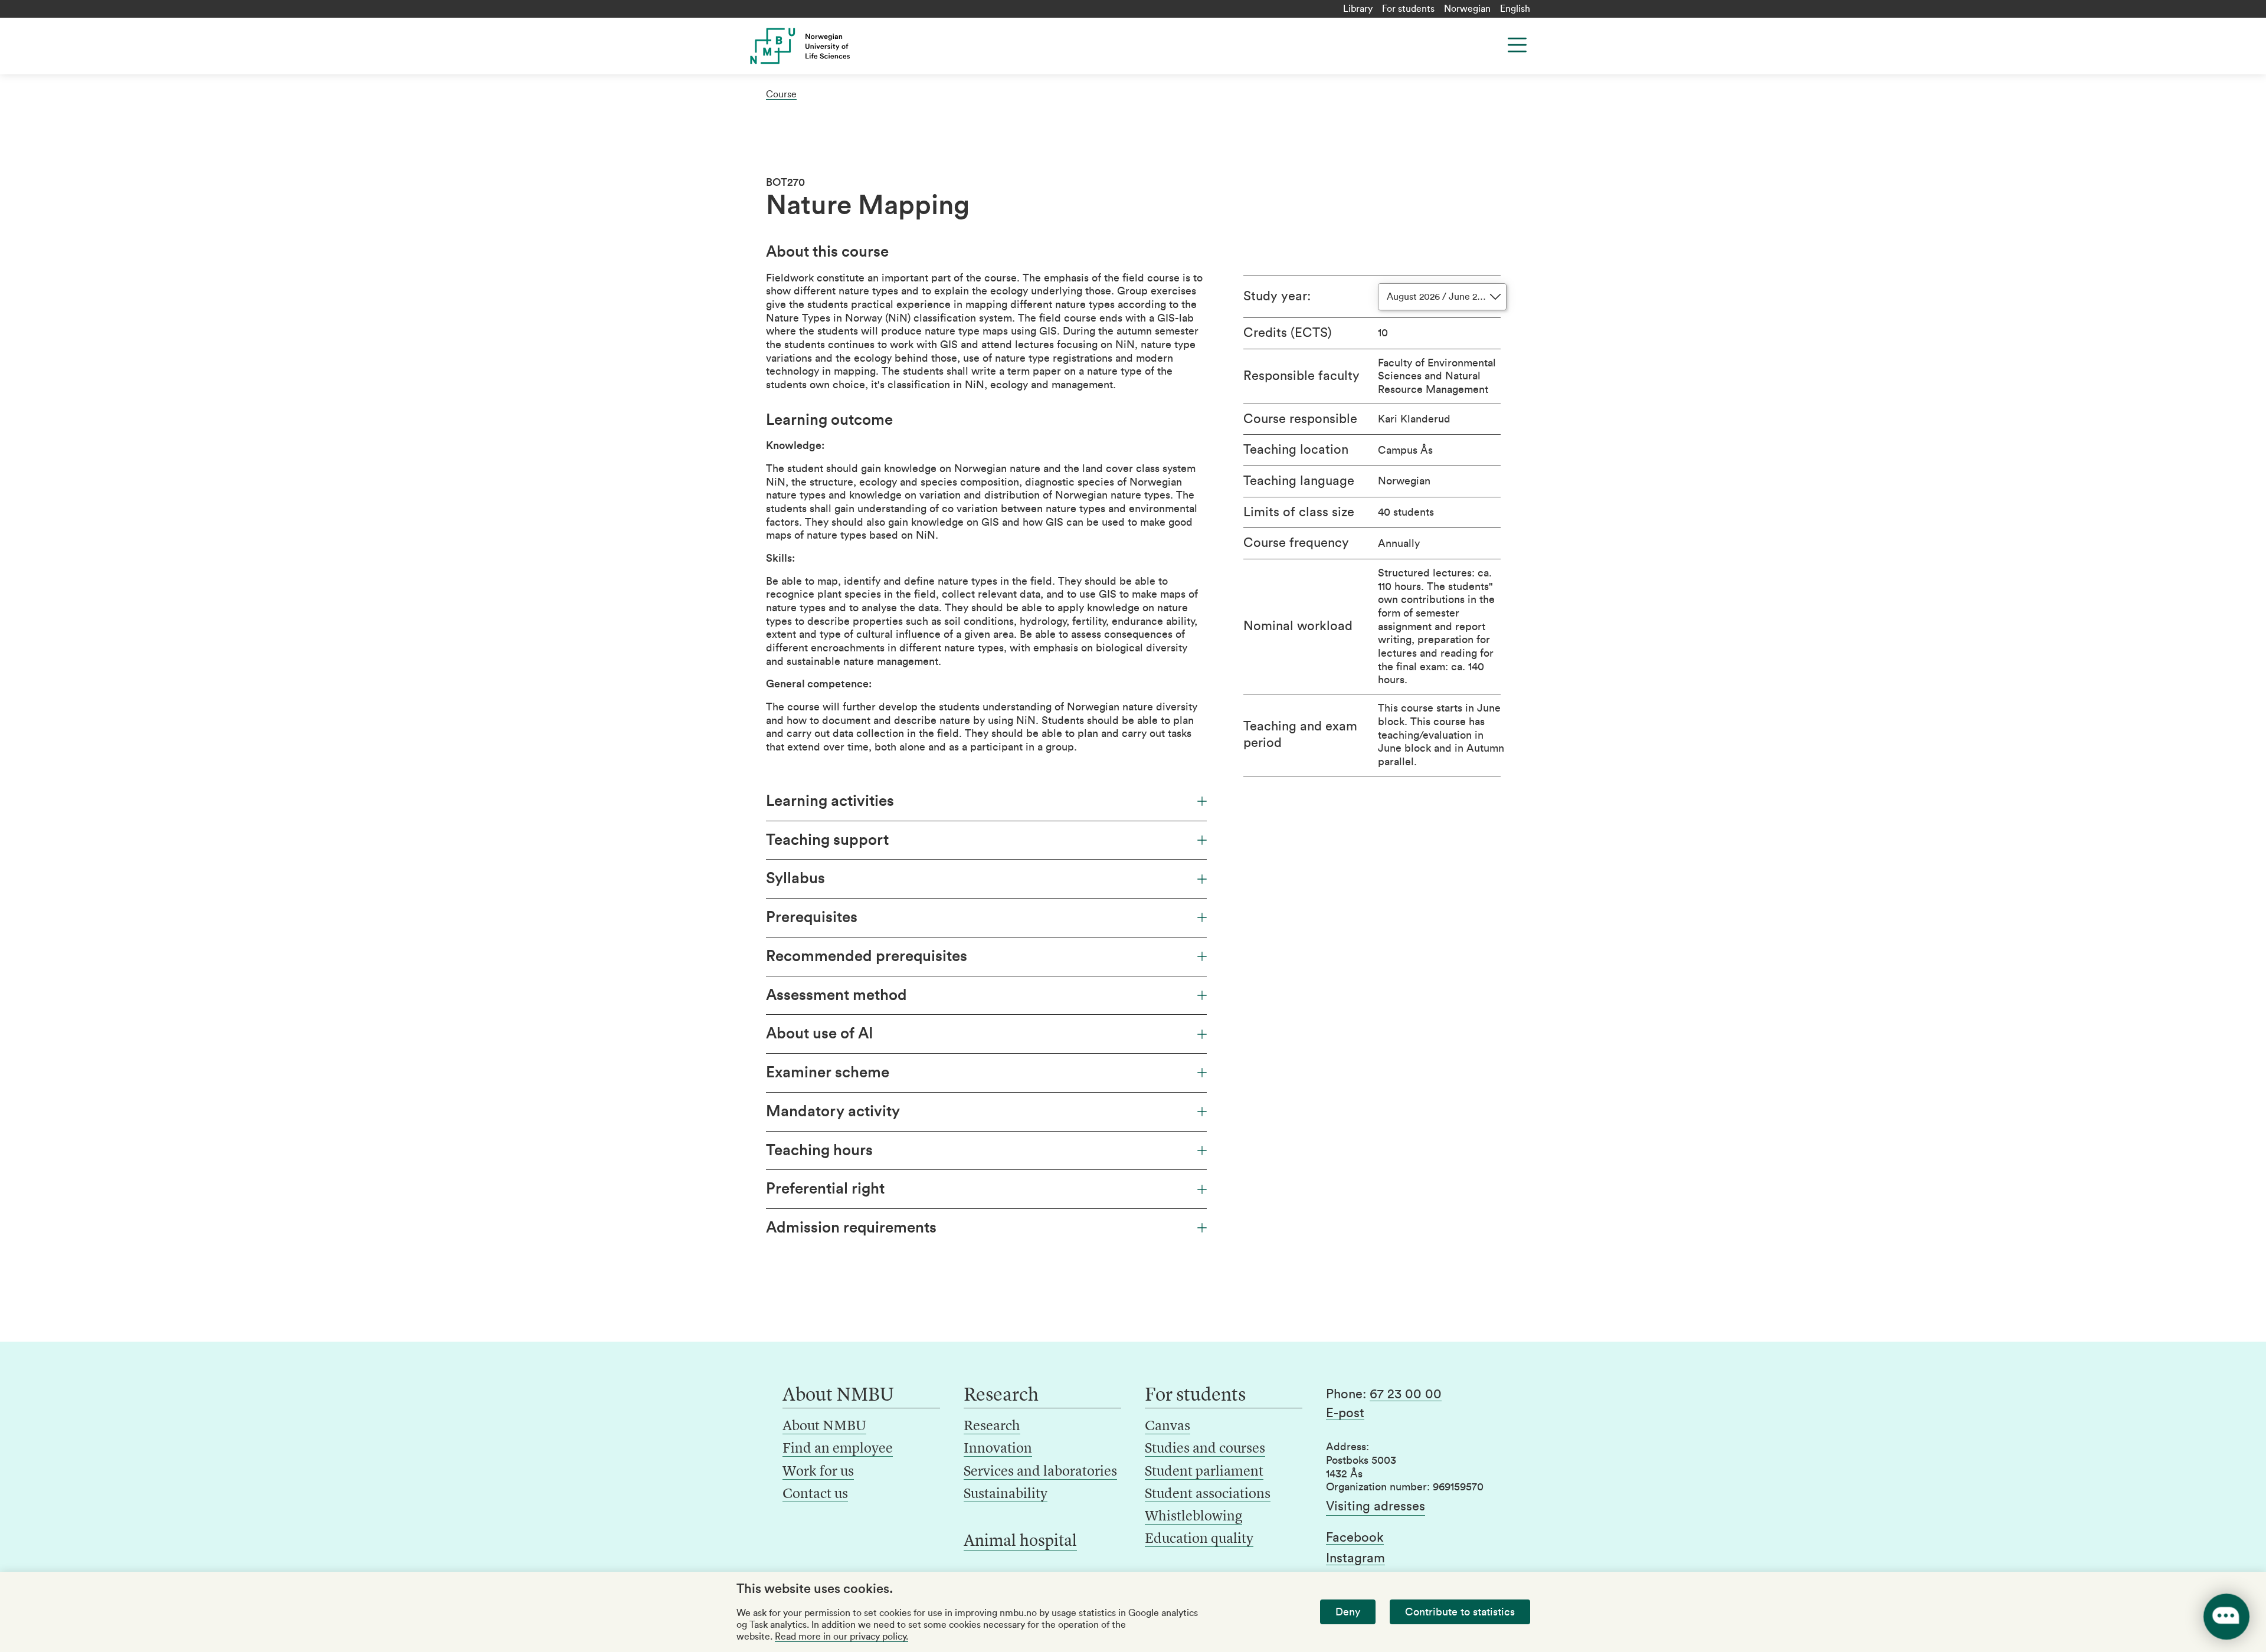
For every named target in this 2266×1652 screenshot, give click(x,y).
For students (1408, 9)
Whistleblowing (1193, 1517)
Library (1358, 9)
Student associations (1208, 1494)
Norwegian (1467, 9)
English (1515, 9)
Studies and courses (1205, 1449)
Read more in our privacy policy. (841, 1637)
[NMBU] (827, 46)
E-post (1345, 1413)
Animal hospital (1020, 1542)
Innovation (998, 1449)
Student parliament (1204, 1472)
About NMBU (824, 1427)
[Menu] (1517, 45)
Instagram (1355, 1558)
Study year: (1277, 296)
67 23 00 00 (1406, 1394)
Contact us (815, 1494)
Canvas (1168, 1427)
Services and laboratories (1040, 1472)
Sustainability (1006, 1494)
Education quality (1199, 1539)
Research (992, 1427)
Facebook (1355, 1538)
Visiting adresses (1376, 1506)
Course (781, 94)
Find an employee (838, 1449)
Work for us (818, 1472)
